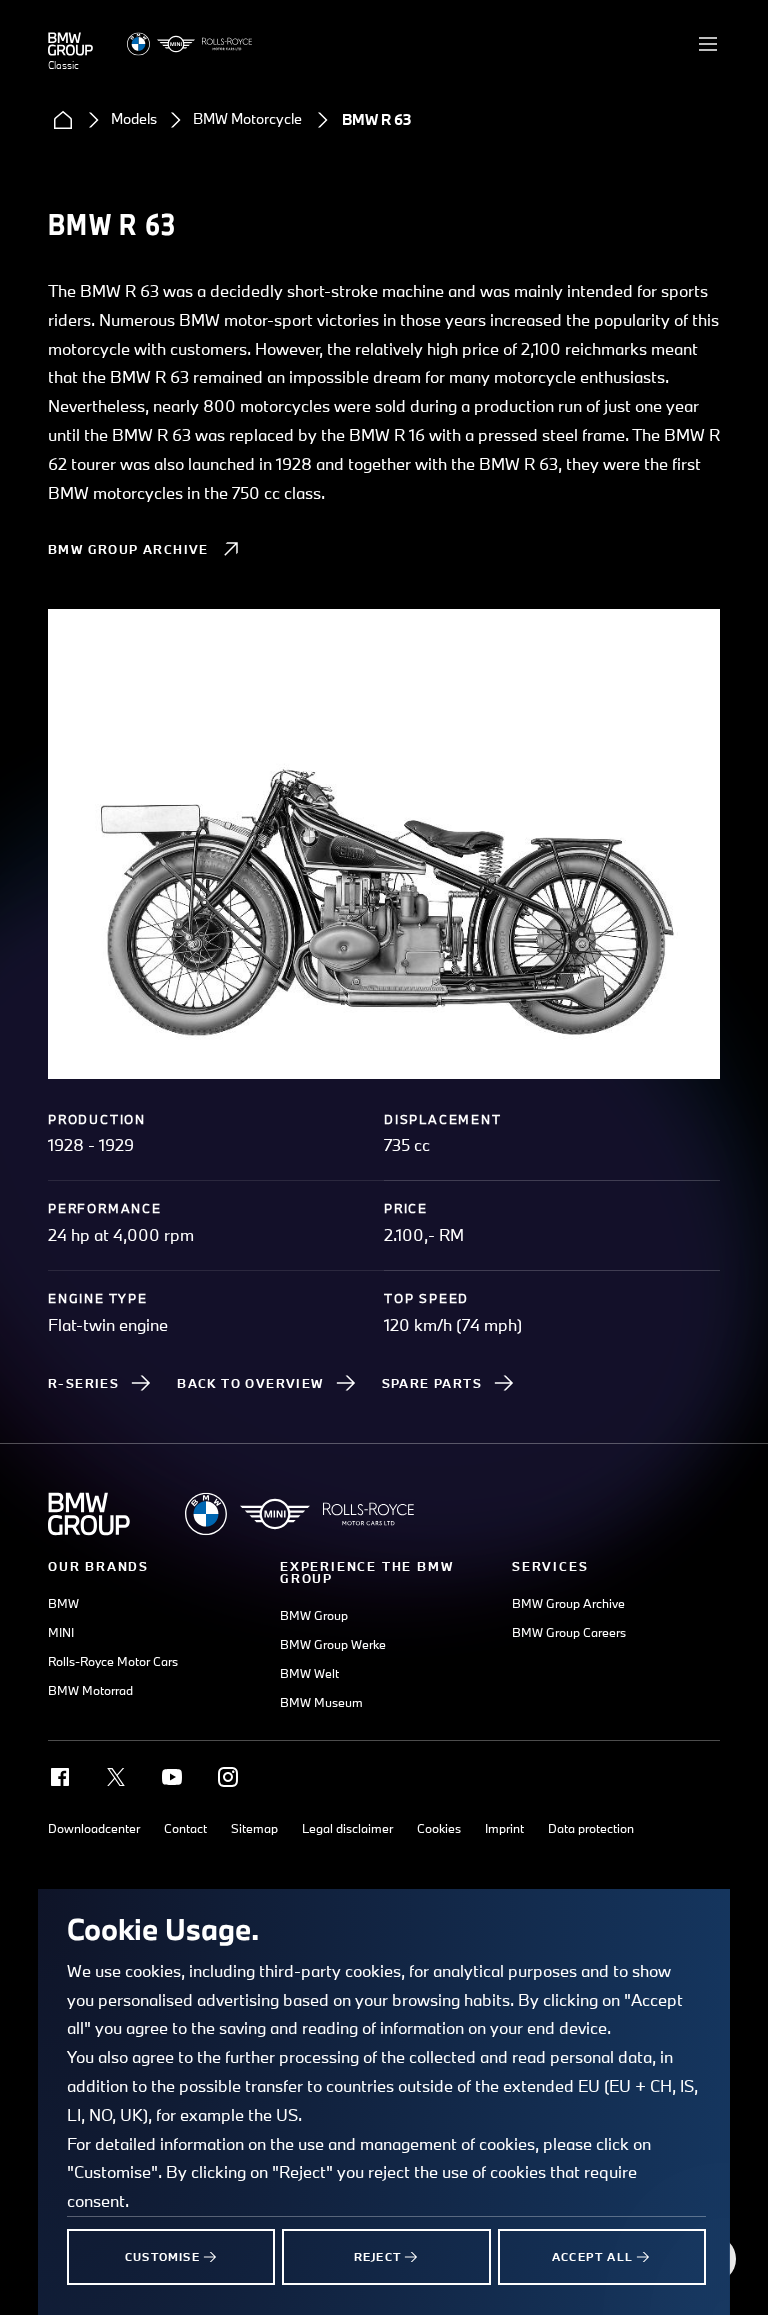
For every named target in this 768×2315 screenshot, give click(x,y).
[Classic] (70, 44)
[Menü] (708, 44)
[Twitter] (116, 1777)
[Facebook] (60, 1777)
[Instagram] (228, 1777)
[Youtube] (172, 1777)
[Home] (63, 120)
